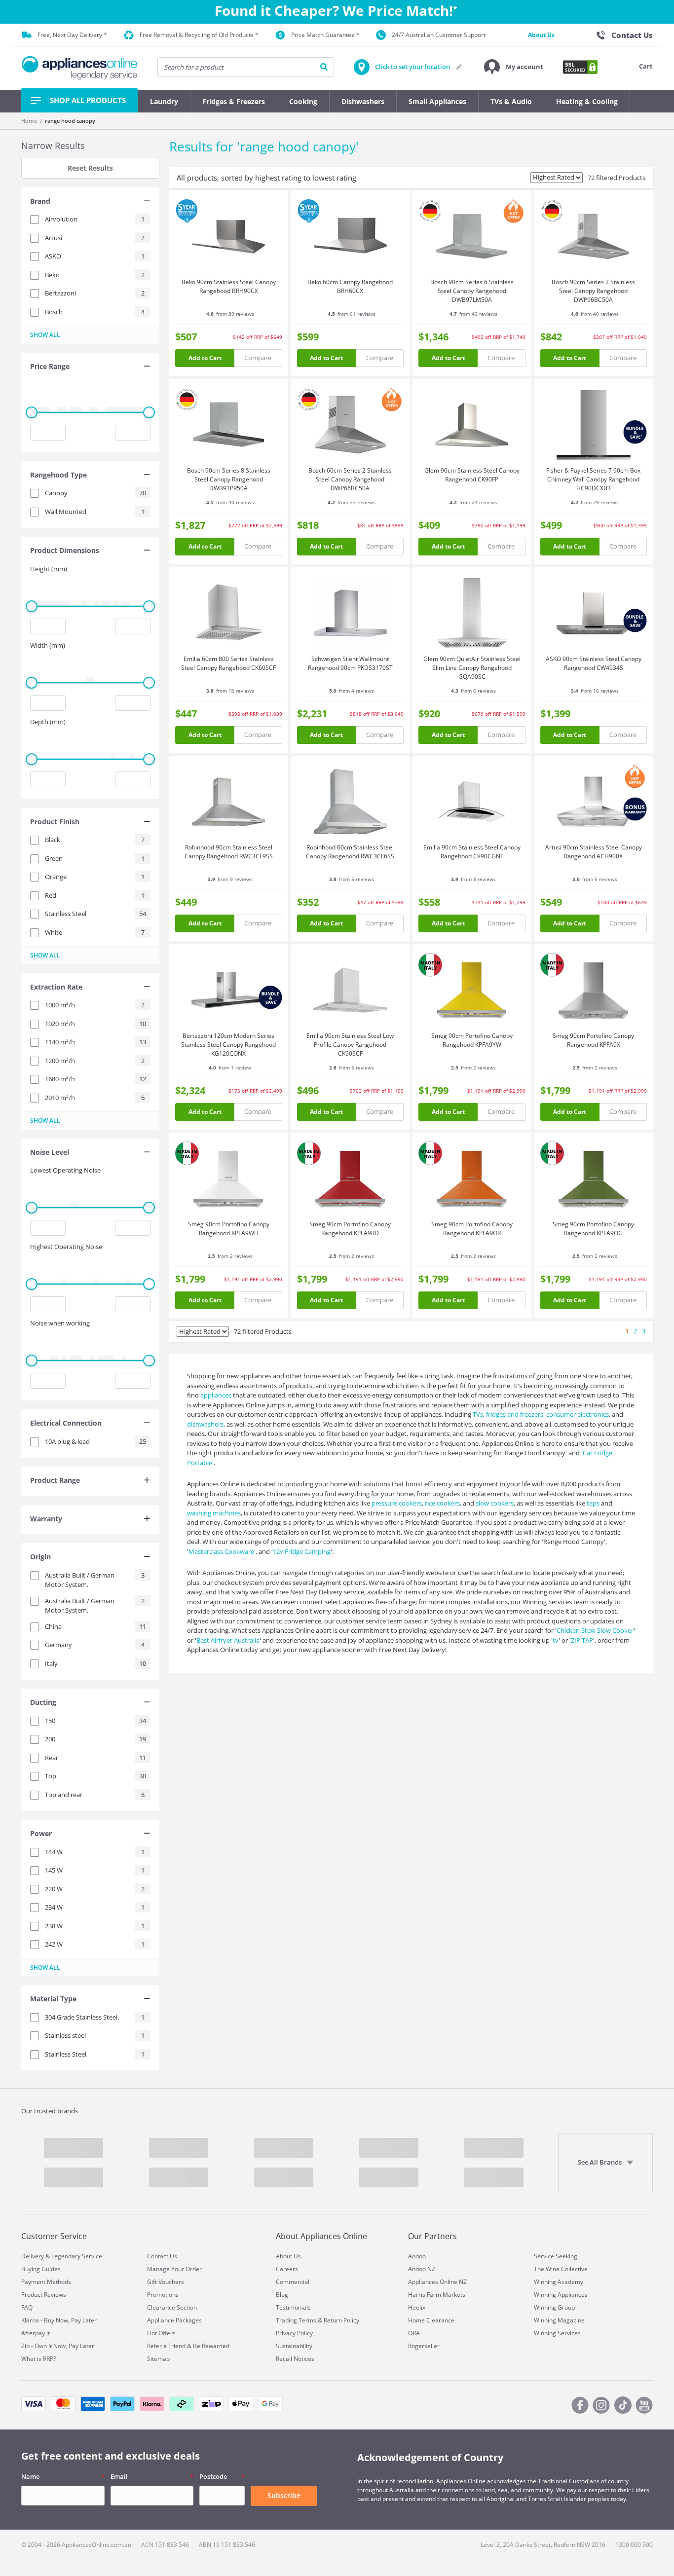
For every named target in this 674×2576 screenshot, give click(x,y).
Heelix (417, 2307)
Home (29, 121)
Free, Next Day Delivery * (72, 35)
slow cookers (495, 1503)
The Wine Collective (561, 2269)
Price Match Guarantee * (325, 35)
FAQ (27, 2307)
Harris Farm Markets (437, 2295)
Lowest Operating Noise (65, 1170)
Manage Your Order (174, 2269)
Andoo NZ (422, 2269)
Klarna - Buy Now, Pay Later (59, 2320)
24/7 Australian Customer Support (439, 35)
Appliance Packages (174, 2320)
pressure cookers (397, 1503)
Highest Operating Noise (66, 1247)
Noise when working (60, 1323)
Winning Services (557, 2333)
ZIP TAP (582, 1640)
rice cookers (442, 1503)
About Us (541, 35)
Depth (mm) (48, 722)
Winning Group (554, 2307)
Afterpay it (36, 2333)
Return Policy (341, 2320)
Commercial (293, 2282)
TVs (478, 1414)
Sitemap (158, 2359)
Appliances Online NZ (437, 2282)
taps (593, 1503)
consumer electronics (578, 1414)
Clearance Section (172, 2307)
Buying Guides (41, 2269)
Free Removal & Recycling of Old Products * (199, 35)
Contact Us (162, 2256)
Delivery (33, 2256)
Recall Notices (295, 2359)
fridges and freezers (515, 1414)
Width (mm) (48, 645)
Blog (282, 2295)
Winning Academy (559, 2282)
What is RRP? (38, 2359)
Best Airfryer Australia (228, 1640)
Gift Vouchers (166, 2282)
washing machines (214, 1513)
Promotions (163, 2295)
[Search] (324, 67)
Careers (287, 2269)
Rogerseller (424, 2346)
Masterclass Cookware (221, 1551)
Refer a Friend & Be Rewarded (188, 2346)
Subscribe (284, 2495)
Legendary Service (77, 2256)
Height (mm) (49, 569)
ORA (414, 2333)
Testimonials (293, 2307)
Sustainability (294, 2346)
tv (556, 1640)
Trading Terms (296, 2320)
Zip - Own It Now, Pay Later (58, 2346)
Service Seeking (556, 2256)
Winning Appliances (561, 2295)
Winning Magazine (559, 2320)
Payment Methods (46, 2282)
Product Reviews (44, 2295)
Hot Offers (161, 2333)
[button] (514, 67)
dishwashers (205, 1424)
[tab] (90, 202)
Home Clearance (431, 2320)
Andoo (417, 2256)
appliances (216, 1395)
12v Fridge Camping (302, 1551)
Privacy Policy (294, 2333)
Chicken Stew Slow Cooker (595, 1630)
